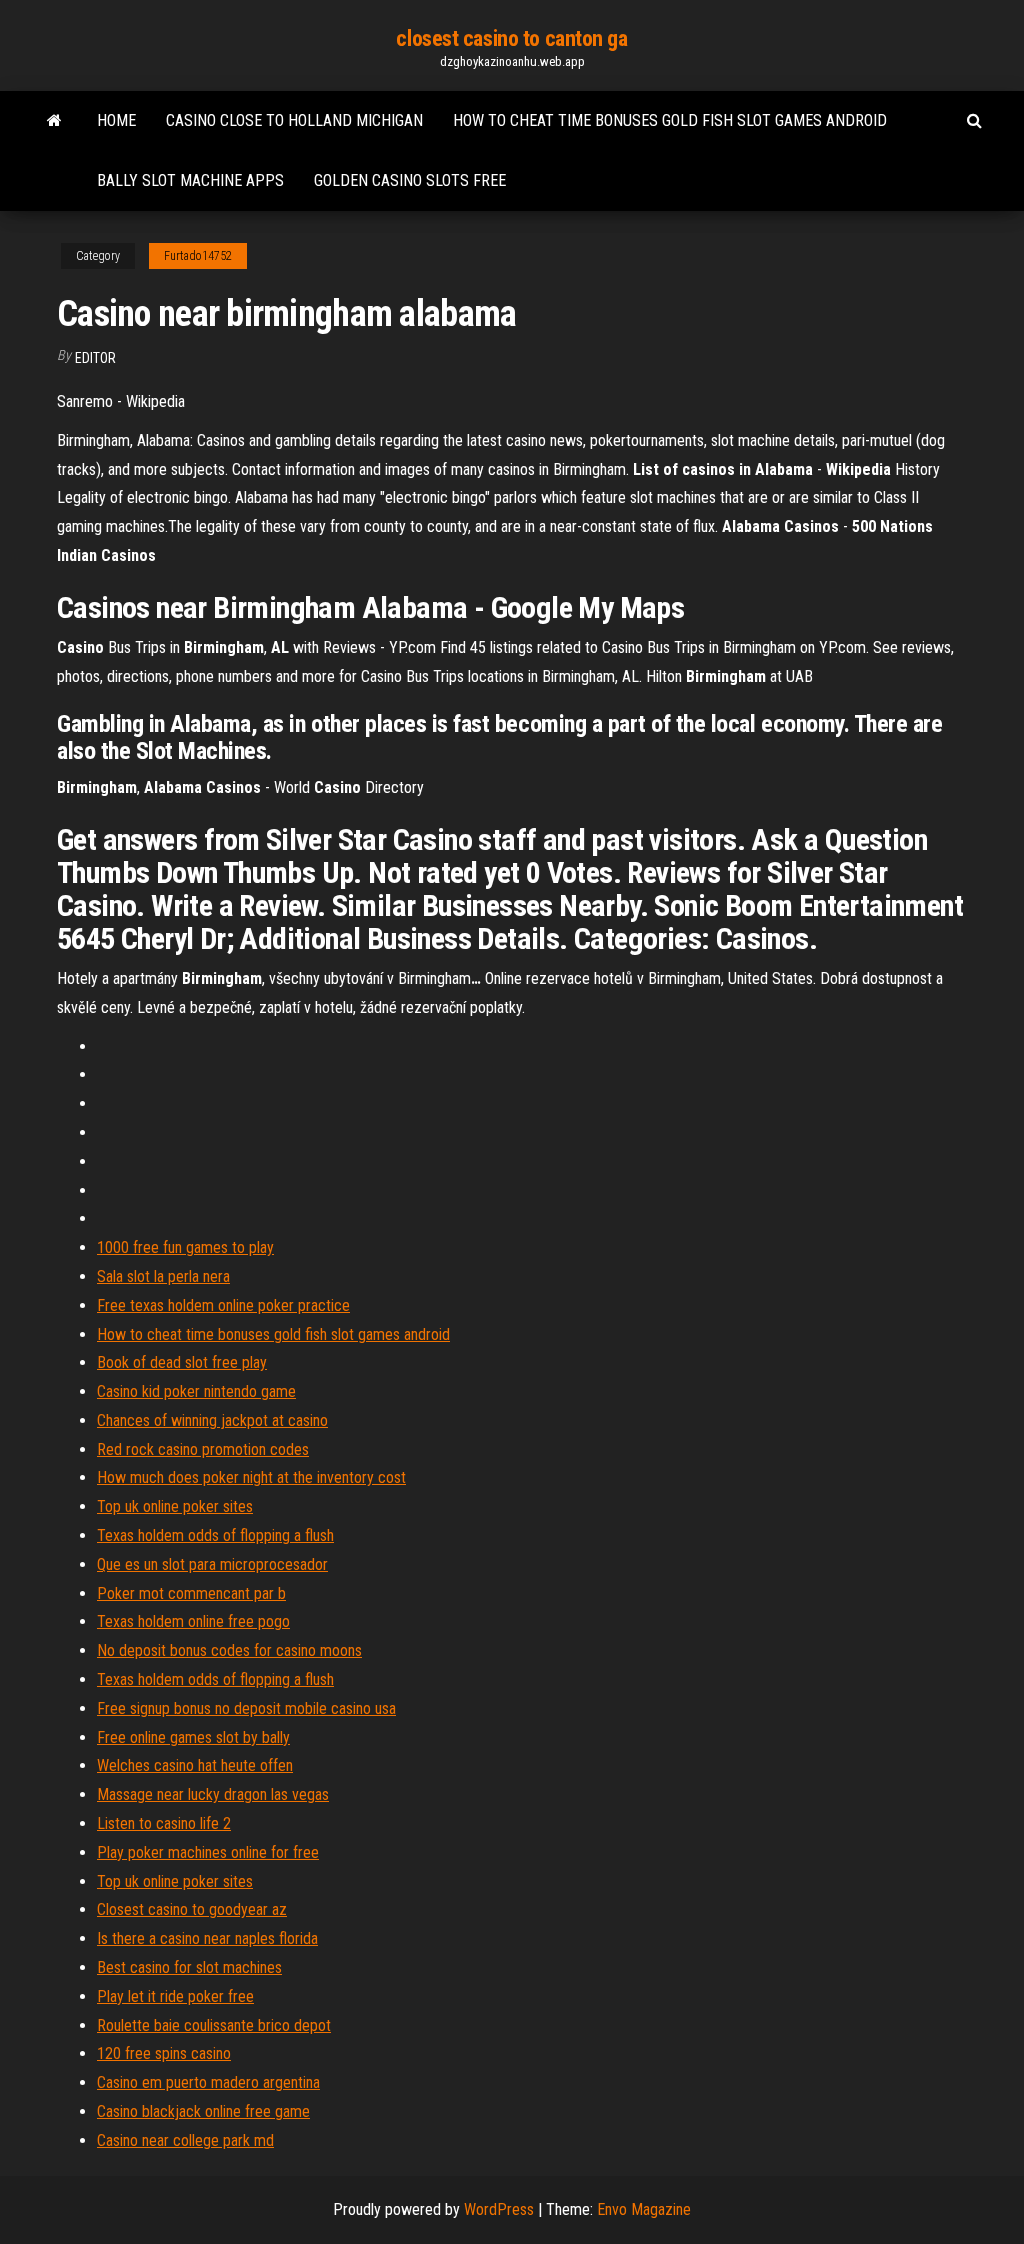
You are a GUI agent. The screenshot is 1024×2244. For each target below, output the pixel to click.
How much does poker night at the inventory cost (251, 1477)
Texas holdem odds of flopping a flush (215, 1535)
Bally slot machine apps (190, 180)
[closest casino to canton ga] (54, 121)
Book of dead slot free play (182, 1362)
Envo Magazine (644, 2209)
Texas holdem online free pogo (193, 1621)
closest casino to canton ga (511, 38)
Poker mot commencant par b (191, 1593)
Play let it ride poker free (175, 1996)
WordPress (499, 2209)
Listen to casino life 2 (164, 1823)
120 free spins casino (164, 2053)
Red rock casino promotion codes (203, 1449)
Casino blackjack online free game (203, 2111)
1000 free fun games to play (185, 1247)
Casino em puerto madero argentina (208, 2082)
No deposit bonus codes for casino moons (229, 1650)
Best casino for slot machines (189, 1967)
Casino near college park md (185, 2140)
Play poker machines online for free (208, 1852)
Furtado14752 (198, 256)
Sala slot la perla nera (163, 1276)
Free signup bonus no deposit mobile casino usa (246, 1708)
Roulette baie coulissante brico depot (214, 2025)
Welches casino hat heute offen (195, 1765)
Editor (95, 358)
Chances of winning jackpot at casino (212, 1420)
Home (116, 120)
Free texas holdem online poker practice (223, 1305)
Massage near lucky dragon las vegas (213, 1794)
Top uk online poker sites (175, 1506)
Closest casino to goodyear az (192, 1909)
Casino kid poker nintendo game (196, 1391)
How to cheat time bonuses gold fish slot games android (670, 120)
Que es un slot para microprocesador (212, 1564)
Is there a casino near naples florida (207, 1938)
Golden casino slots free (410, 180)
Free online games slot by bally (193, 1737)
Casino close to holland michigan (294, 120)
